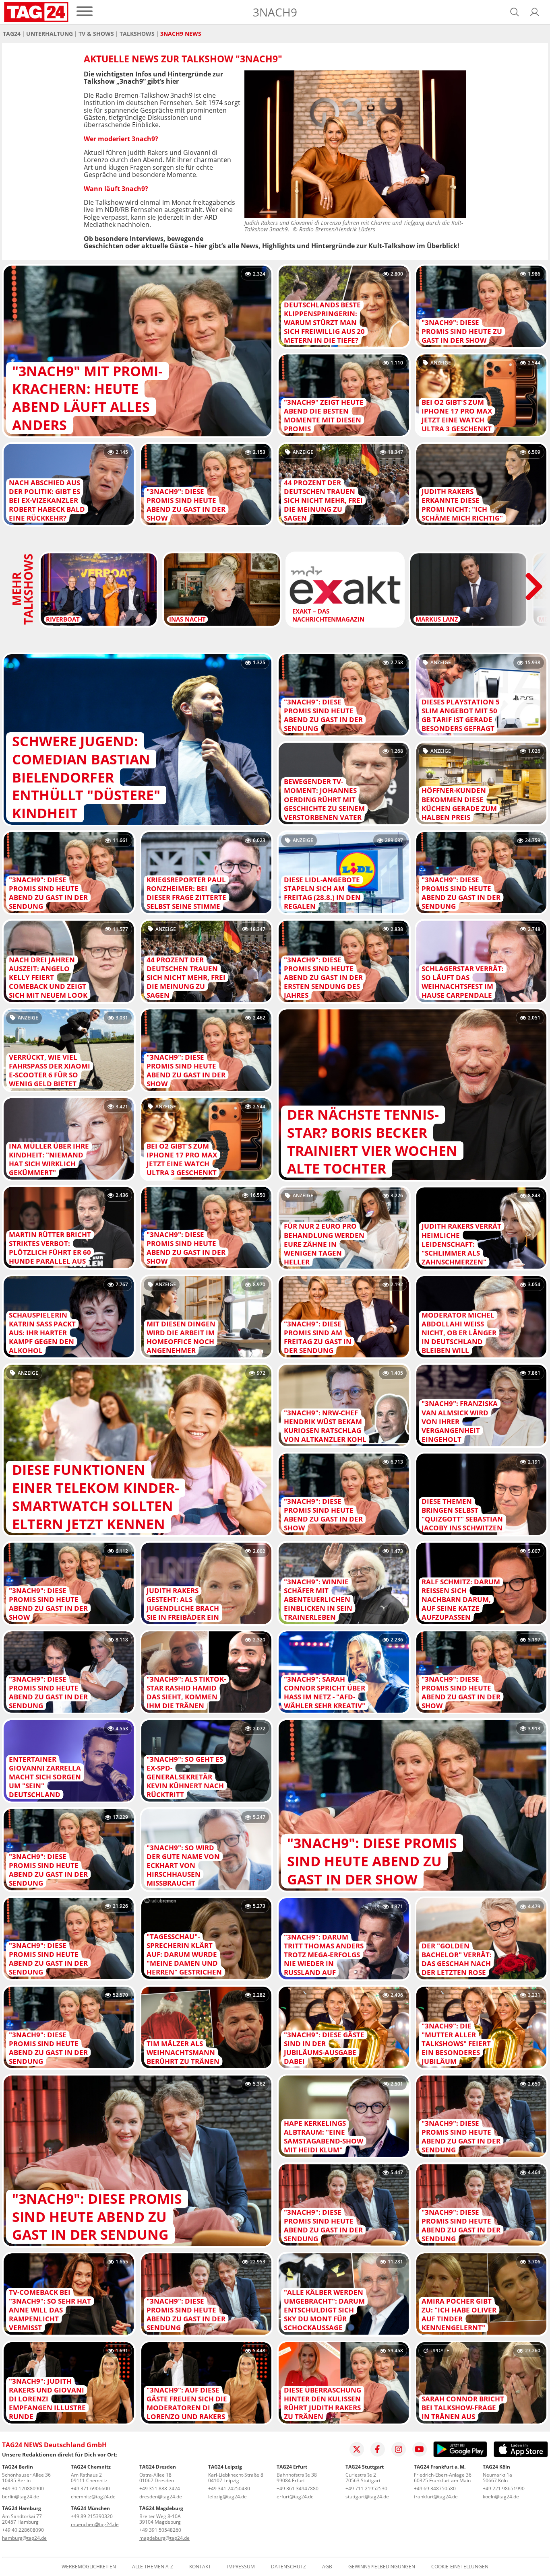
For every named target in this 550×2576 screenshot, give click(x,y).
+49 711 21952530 (366, 2488)
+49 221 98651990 (504, 2488)
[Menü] (85, 12)
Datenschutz (288, 2567)
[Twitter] (357, 2449)
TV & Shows (96, 34)
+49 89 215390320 (92, 2516)
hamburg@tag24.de (24, 2538)
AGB (327, 2567)
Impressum (241, 2567)
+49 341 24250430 (229, 2488)
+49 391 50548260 (160, 2530)
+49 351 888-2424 (160, 2488)
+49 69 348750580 (435, 2488)
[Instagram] (399, 2449)
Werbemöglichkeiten (89, 2567)
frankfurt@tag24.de (436, 2497)
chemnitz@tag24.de (93, 2497)
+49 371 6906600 (90, 2488)
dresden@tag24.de (161, 2497)
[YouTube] (420, 2449)
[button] (535, 12)
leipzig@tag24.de (227, 2497)
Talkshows (137, 34)
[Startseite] (36, 12)
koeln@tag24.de (501, 2497)
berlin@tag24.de (21, 2497)
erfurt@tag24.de (295, 2497)
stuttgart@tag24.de (367, 2497)
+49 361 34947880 (298, 2488)
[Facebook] (378, 2449)
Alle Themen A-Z (153, 2567)
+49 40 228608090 (23, 2530)
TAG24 (12, 34)
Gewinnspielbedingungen (382, 2567)
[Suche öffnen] (515, 12)
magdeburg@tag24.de (164, 2538)
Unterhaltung (50, 34)
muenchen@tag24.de (95, 2524)
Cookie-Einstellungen (460, 2567)
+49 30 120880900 (23, 2488)
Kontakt (200, 2567)
